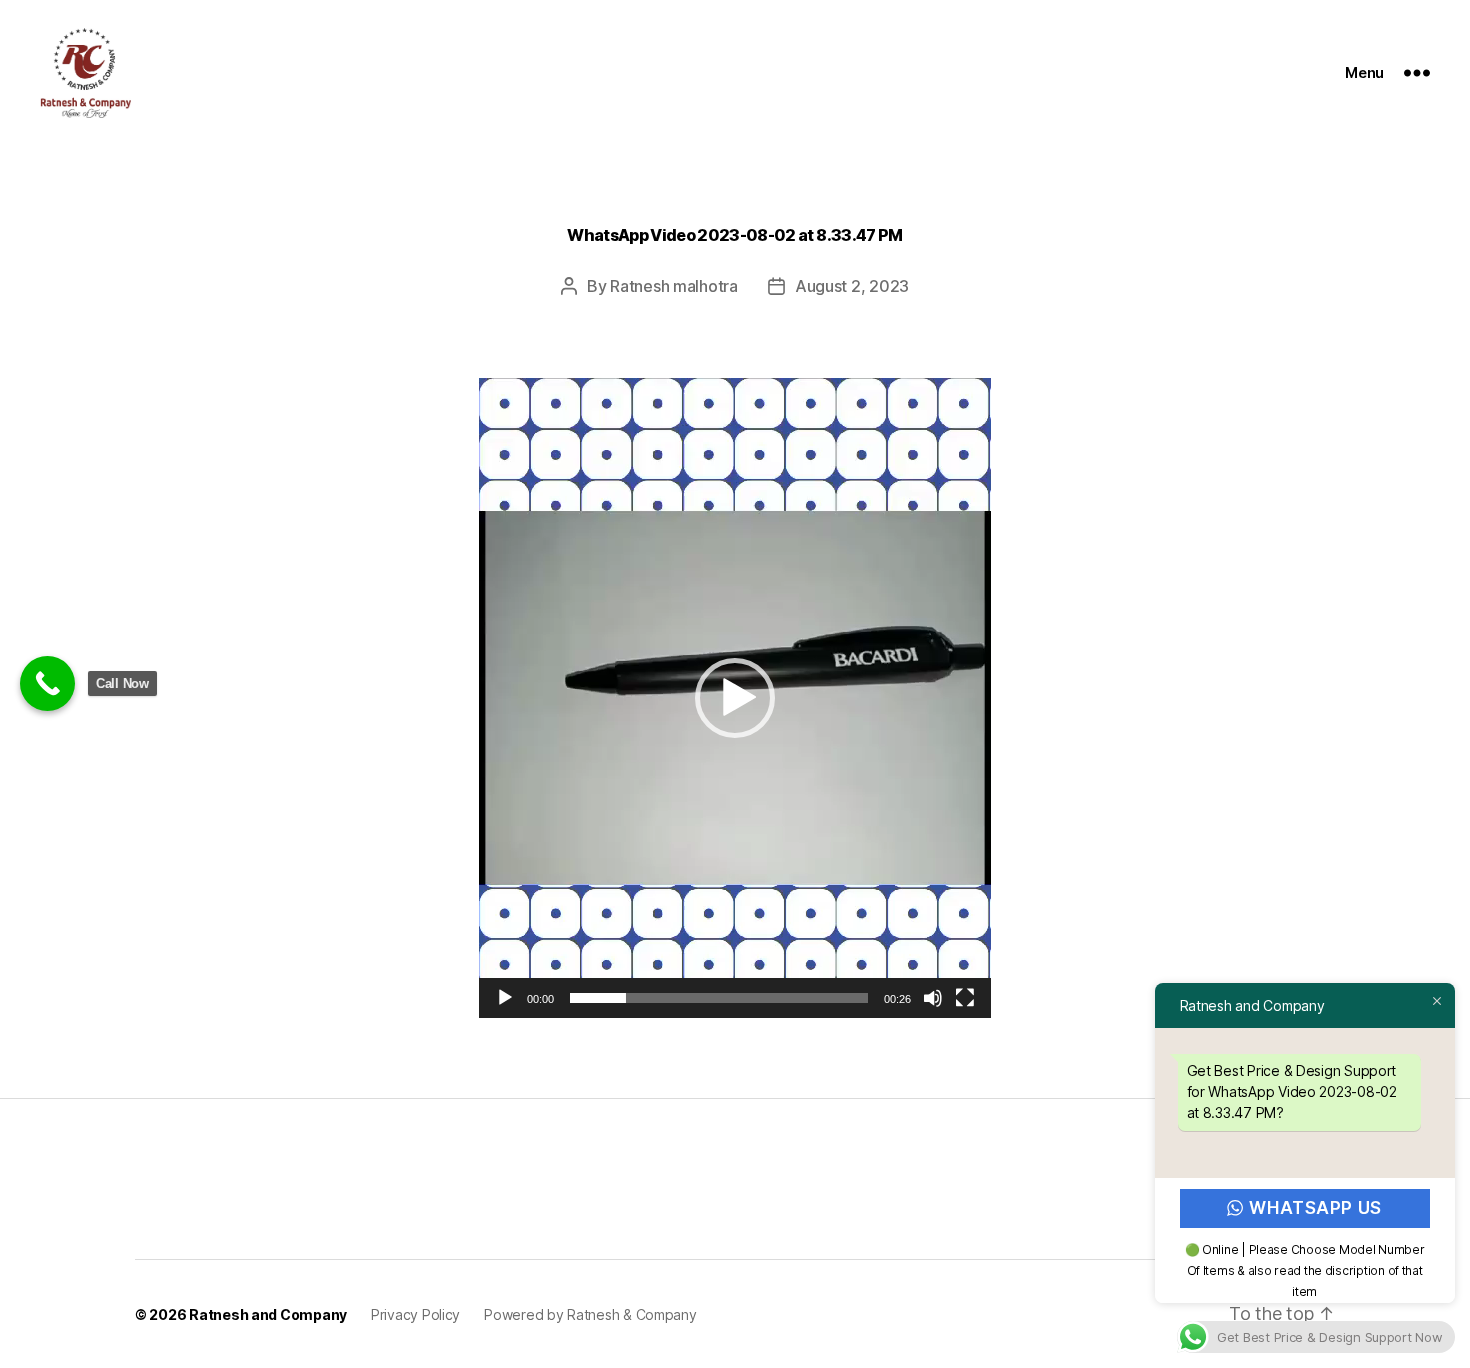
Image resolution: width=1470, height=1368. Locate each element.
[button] (735, 698)
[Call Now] (47, 683)
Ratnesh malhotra (674, 286)
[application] (735, 698)
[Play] (505, 998)
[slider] (719, 998)
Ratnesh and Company (268, 1314)
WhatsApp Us (1316, 1208)
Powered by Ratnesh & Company (590, 1314)
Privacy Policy (415, 1314)
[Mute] (933, 998)
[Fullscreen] (965, 998)
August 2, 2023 (852, 286)
